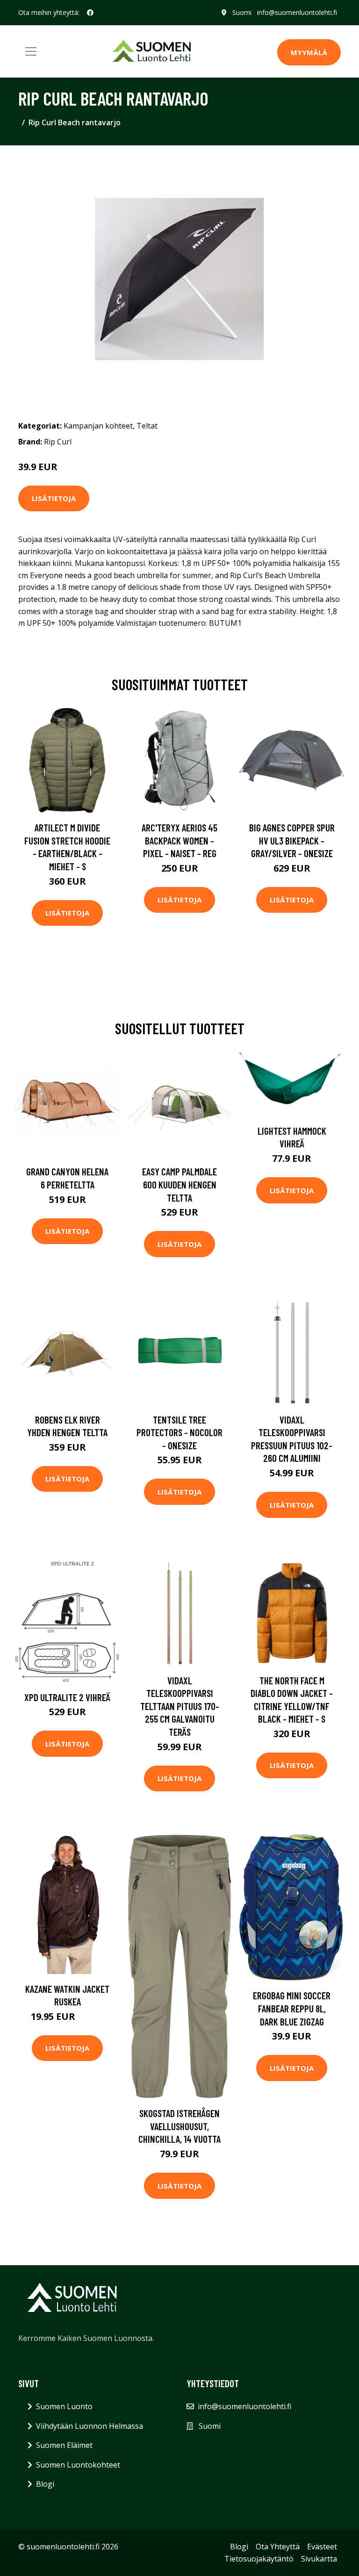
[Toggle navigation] (31, 51)
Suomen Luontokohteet (78, 2465)
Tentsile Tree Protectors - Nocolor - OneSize (179, 1432)
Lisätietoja (54, 498)
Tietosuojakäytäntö (259, 2559)
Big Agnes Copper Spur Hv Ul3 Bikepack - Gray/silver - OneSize (292, 840)
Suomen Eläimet (64, 2445)
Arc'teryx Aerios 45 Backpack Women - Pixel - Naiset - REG (179, 840)
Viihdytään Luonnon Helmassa (90, 2426)
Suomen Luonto (64, 2406)
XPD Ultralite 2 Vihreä (67, 1697)
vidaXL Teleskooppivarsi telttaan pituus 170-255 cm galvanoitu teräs (180, 1706)
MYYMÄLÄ (309, 52)
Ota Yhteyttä (278, 2547)
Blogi (45, 2484)
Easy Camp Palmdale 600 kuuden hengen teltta (179, 1184)
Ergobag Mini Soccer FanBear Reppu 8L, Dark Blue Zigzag (292, 2008)
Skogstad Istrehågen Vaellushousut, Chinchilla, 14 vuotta (179, 2126)
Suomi (242, 12)
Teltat (147, 426)
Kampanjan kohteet (98, 426)
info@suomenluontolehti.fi (297, 12)
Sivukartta (319, 2559)
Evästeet (322, 2547)
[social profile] (90, 13)
